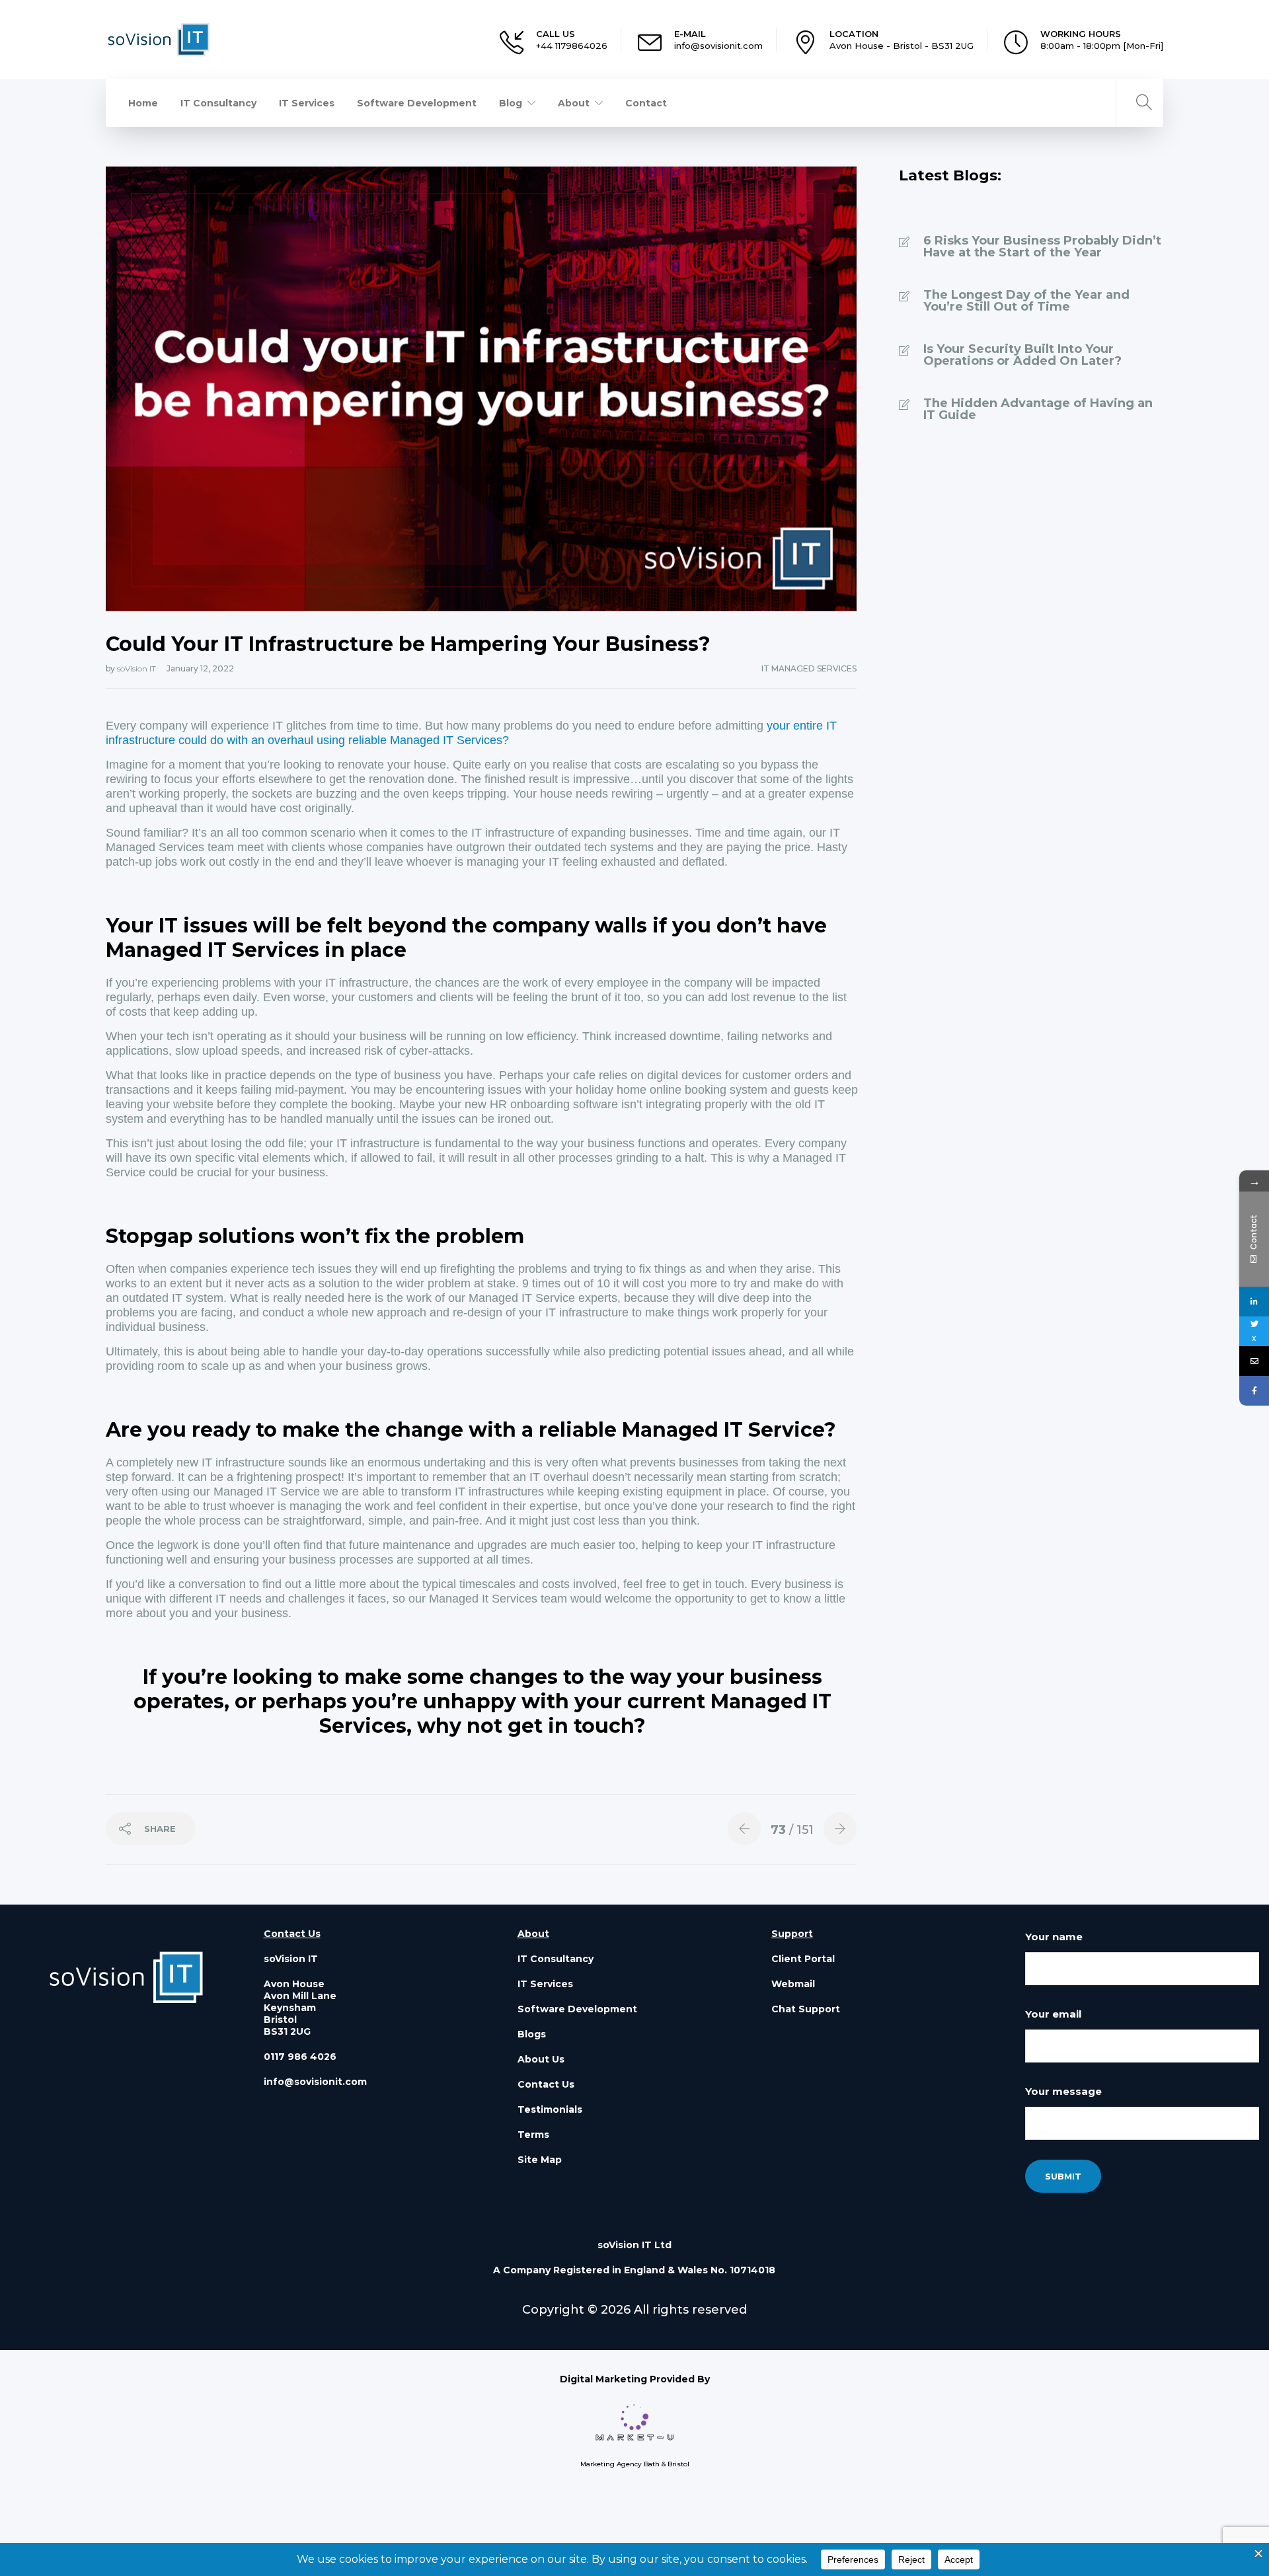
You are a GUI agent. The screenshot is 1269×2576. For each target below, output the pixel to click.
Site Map (540, 2160)
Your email (1053, 2014)
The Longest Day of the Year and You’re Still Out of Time (1026, 301)
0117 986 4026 (300, 2057)
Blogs (532, 2034)
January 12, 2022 (200, 668)
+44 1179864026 (572, 46)
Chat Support (806, 2009)
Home (143, 103)
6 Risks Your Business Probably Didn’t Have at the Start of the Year (1042, 246)
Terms (533, 2135)
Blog (511, 103)
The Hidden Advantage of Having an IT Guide (1038, 409)
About (574, 103)
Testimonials (550, 2109)
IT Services (307, 103)
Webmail (793, 1984)
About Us (541, 2059)
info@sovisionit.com (718, 46)
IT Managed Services (809, 668)
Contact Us (546, 2084)
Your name (1054, 1937)
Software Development (417, 103)
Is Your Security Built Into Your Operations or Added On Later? (1022, 355)
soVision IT (137, 668)
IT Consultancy (218, 103)
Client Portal (803, 1959)
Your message (1063, 2091)
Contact (646, 103)
